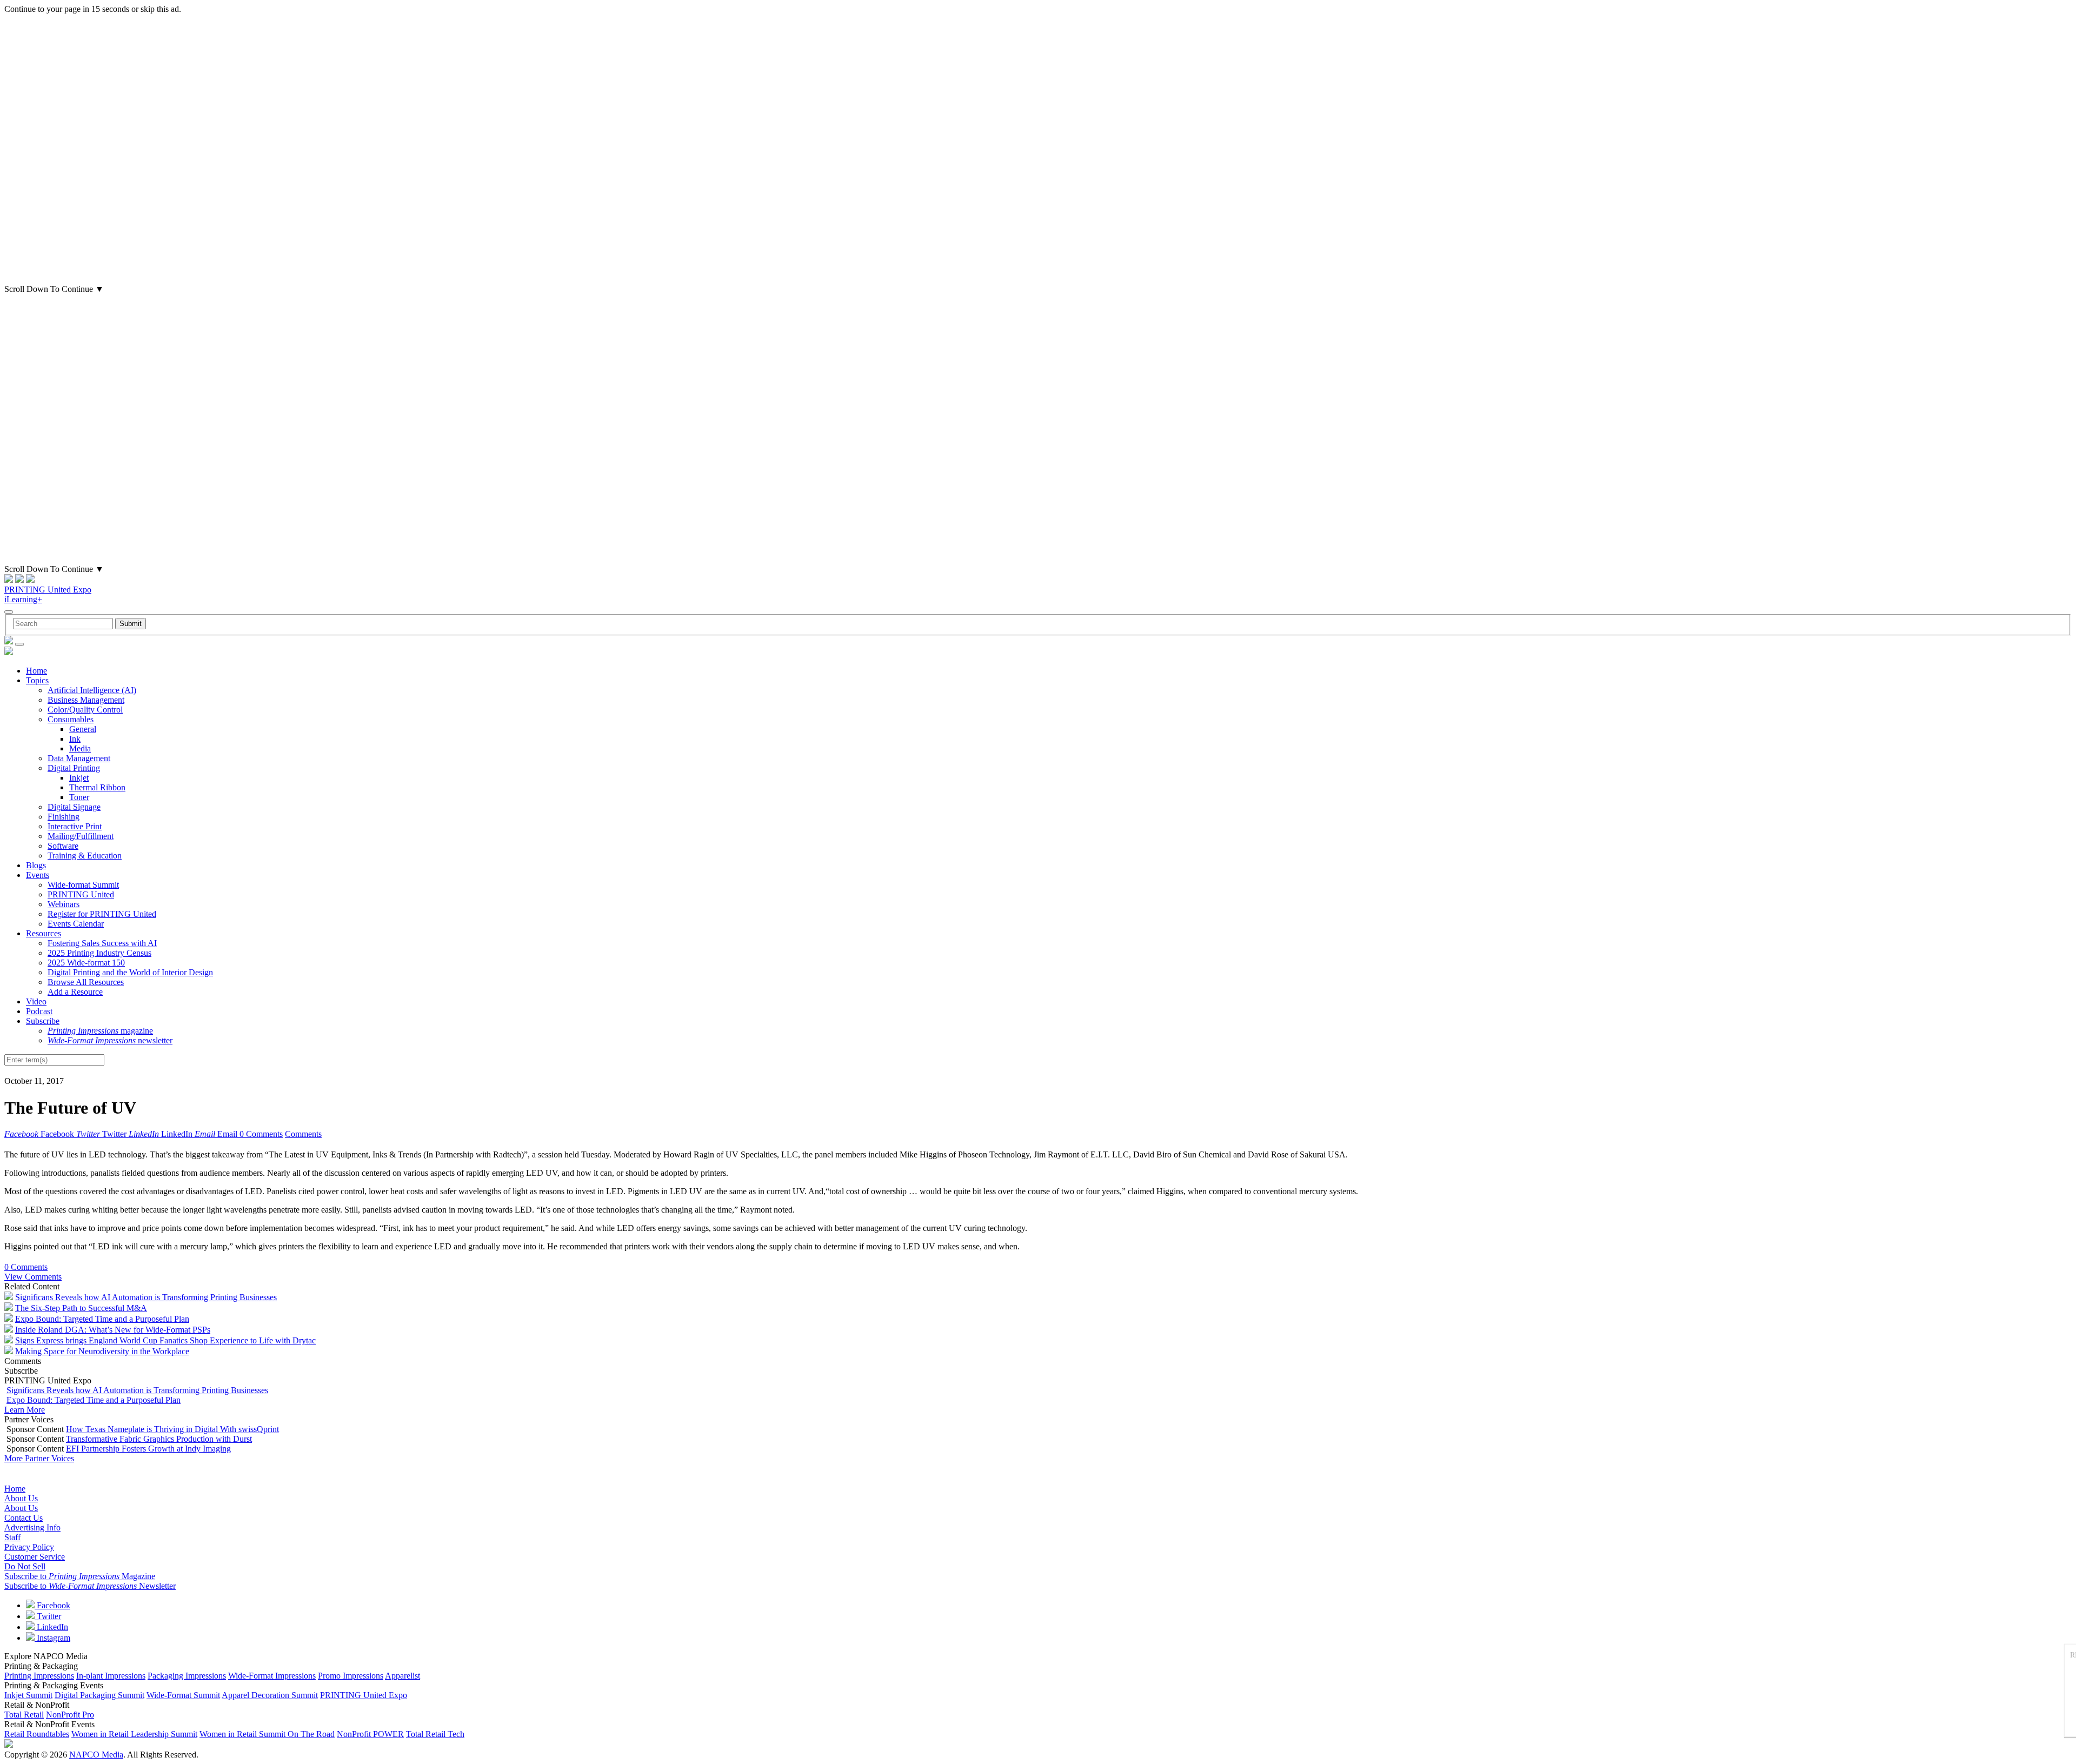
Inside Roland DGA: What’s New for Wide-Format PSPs (113, 1330)
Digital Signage (74, 807)
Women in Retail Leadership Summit (134, 1734)
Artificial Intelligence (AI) (92, 690)
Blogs (36, 865)
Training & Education (85, 856)
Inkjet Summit (28, 1695)
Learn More (25, 1410)
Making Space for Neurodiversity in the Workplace (102, 1351)
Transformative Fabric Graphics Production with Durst (159, 1439)
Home (36, 671)
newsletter (110, 1040)
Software (63, 846)
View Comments (33, 1277)
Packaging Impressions (187, 1676)
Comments (303, 1134)
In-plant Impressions (111, 1676)
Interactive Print (75, 826)
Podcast (39, 1011)
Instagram (52, 1638)
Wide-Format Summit (183, 1695)
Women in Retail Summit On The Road (267, 1734)
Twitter (48, 1616)
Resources (44, 933)
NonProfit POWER (370, 1734)
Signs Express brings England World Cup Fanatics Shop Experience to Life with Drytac (165, 1340)
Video (36, 1001)
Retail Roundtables (37, 1734)
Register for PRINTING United (102, 914)
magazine (100, 1031)
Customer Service (35, 1557)
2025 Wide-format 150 (86, 963)
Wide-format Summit (83, 885)
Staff (12, 1537)
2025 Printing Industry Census (99, 953)
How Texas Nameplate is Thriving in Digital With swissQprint (172, 1429)
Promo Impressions (351, 1676)
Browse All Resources (86, 982)
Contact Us (24, 1518)
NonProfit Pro (70, 1715)
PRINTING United (81, 894)
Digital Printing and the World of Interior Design (130, 972)
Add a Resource (75, 992)
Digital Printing (74, 768)
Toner (79, 797)
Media (80, 748)
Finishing (64, 817)
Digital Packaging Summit (99, 1695)
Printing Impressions (39, 1676)
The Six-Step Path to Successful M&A (81, 1308)
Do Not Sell (25, 1566)
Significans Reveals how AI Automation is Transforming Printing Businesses (146, 1297)
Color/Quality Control (85, 710)
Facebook (52, 1605)
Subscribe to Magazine (80, 1576)
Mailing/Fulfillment (81, 836)
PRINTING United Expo (48, 590)
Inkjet (79, 778)
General (83, 729)
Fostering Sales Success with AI (102, 943)
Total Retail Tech (435, 1734)
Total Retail (24, 1715)
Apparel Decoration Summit (270, 1695)
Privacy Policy (29, 1547)
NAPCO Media (96, 1755)
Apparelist (402, 1676)
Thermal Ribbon (97, 787)
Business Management (86, 700)
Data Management (79, 758)
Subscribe (43, 1021)
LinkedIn (51, 1627)
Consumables (71, 719)
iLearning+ (23, 599)
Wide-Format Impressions (272, 1676)
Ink (75, 739)
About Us (21, 1498)
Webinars (64, 904)
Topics (37, 680)
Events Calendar (76, 924)
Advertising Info (32, 1527)
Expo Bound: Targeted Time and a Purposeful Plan (102, 1319)
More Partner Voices (39, 1458)
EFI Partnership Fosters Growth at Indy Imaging (148, 1449)
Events (38, 875)
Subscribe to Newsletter (90, 1586)
